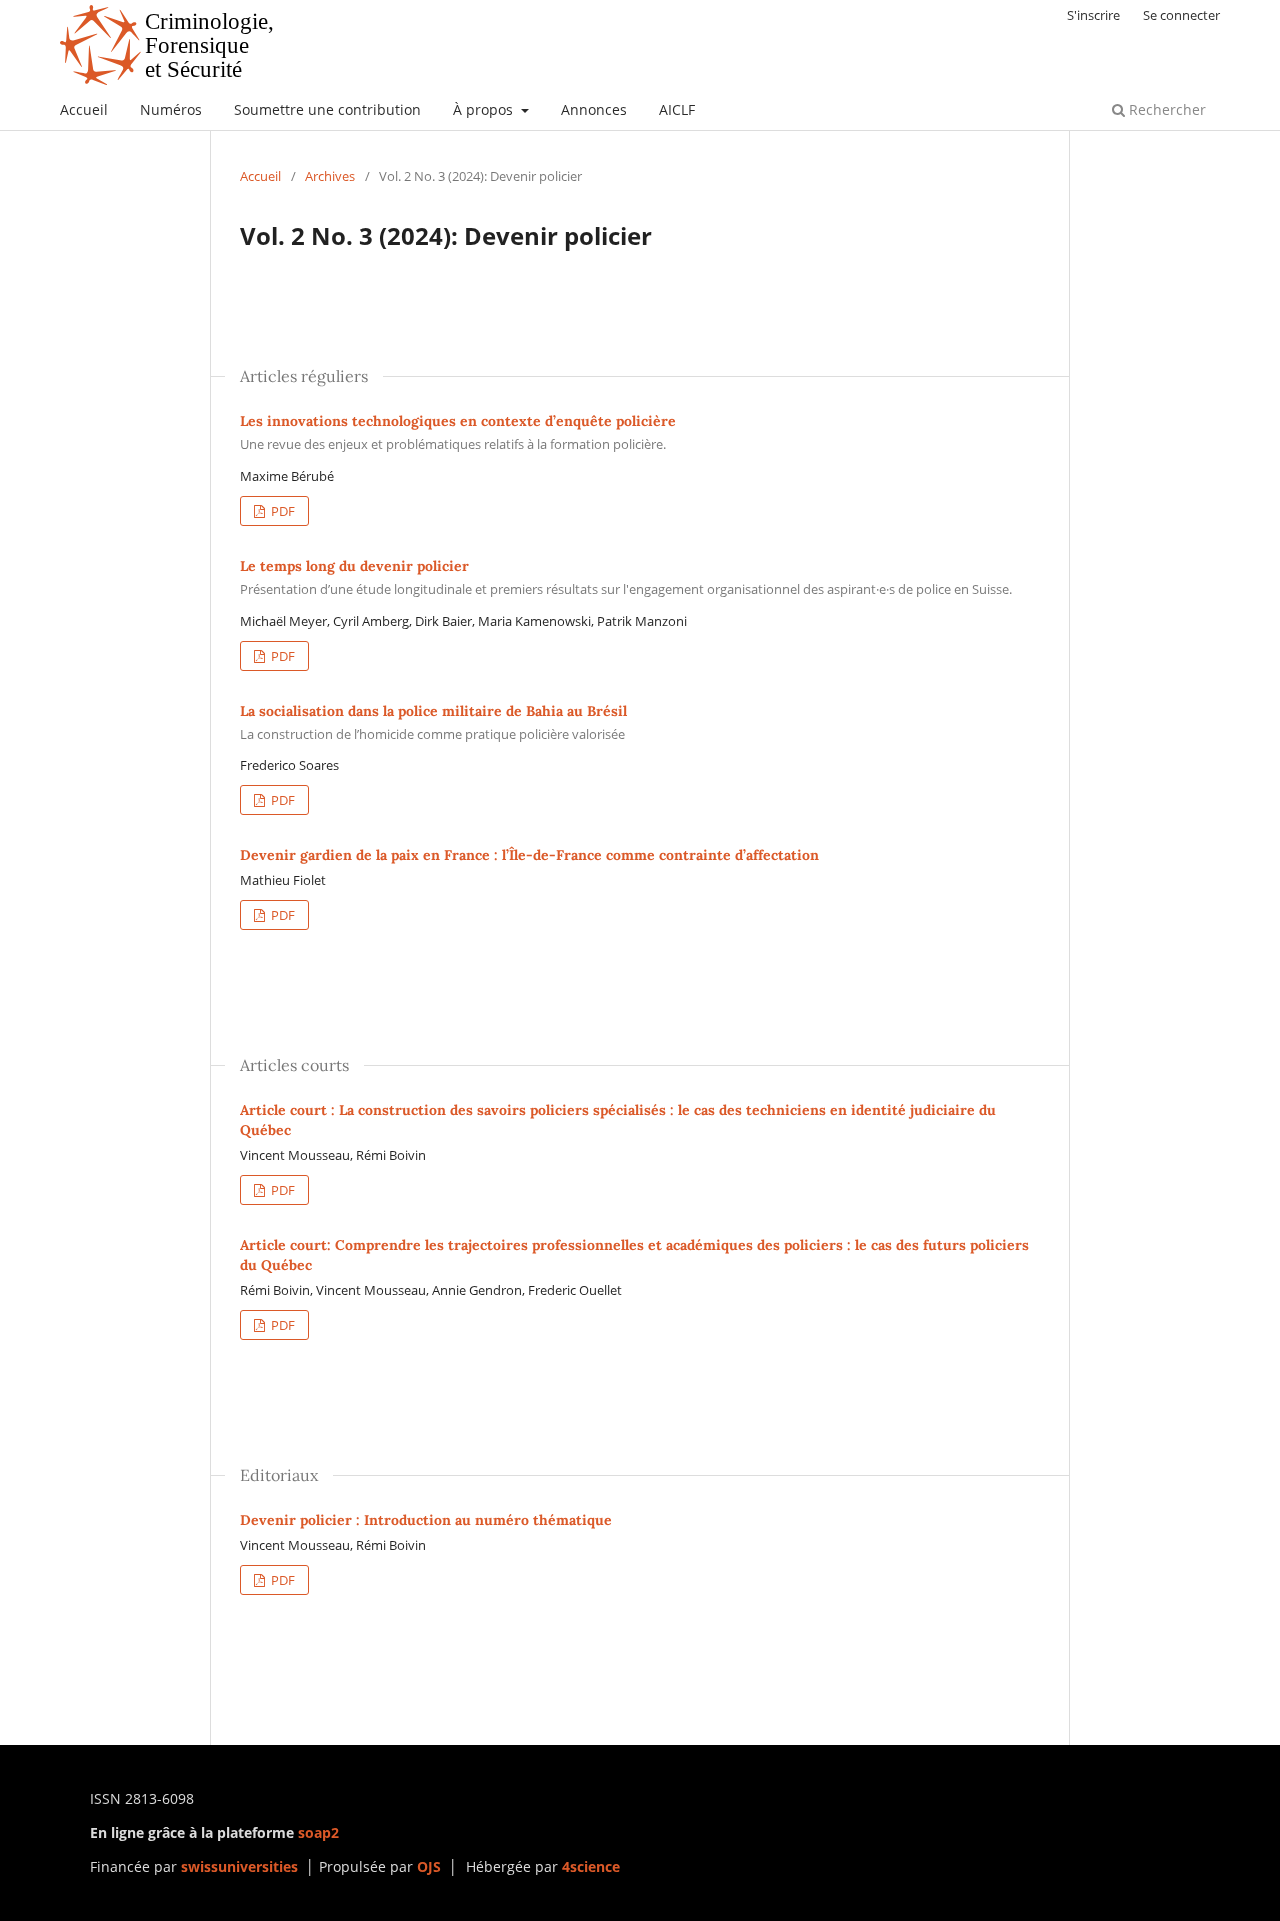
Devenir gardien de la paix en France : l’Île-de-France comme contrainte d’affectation (529, 855)
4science (591, 1866)
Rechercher (1165, 109)
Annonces (594, 109)
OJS (429, 1866)
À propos (485, 109)
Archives (330, 176)
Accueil (84, 109)
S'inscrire (1093, 15)
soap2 (318, 1832)
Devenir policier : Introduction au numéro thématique (426, 1520)
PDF (281, 511)
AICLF (677, 109)
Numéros (171, 109)
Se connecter (1181, 15)
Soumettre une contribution (327, 109)
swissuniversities (239, 1866)
